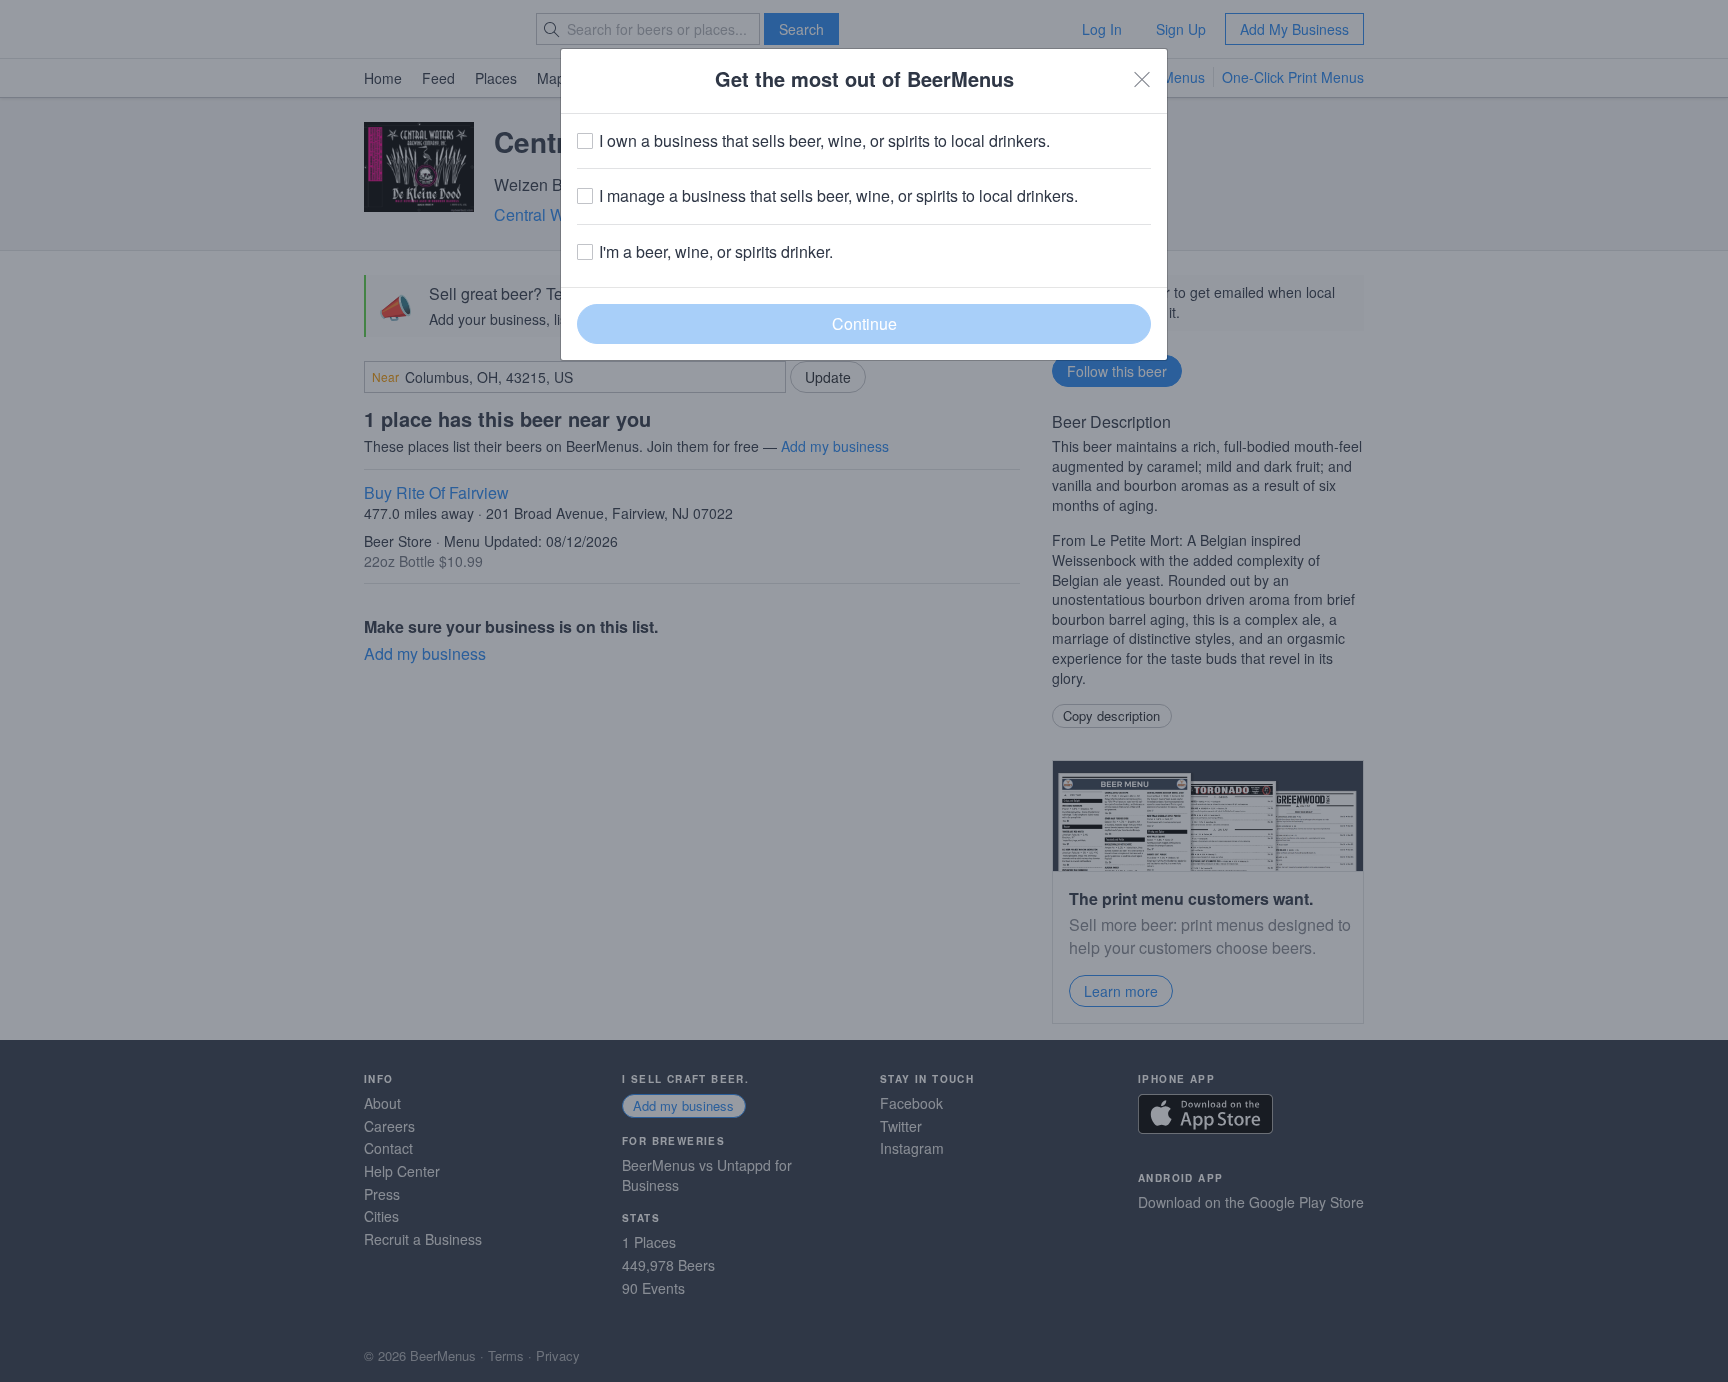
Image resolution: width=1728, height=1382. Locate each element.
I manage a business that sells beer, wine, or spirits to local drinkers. (838, 196)
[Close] (1142, 79)
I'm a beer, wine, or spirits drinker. (716, 252)
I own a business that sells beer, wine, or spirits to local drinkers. (824, 141)
